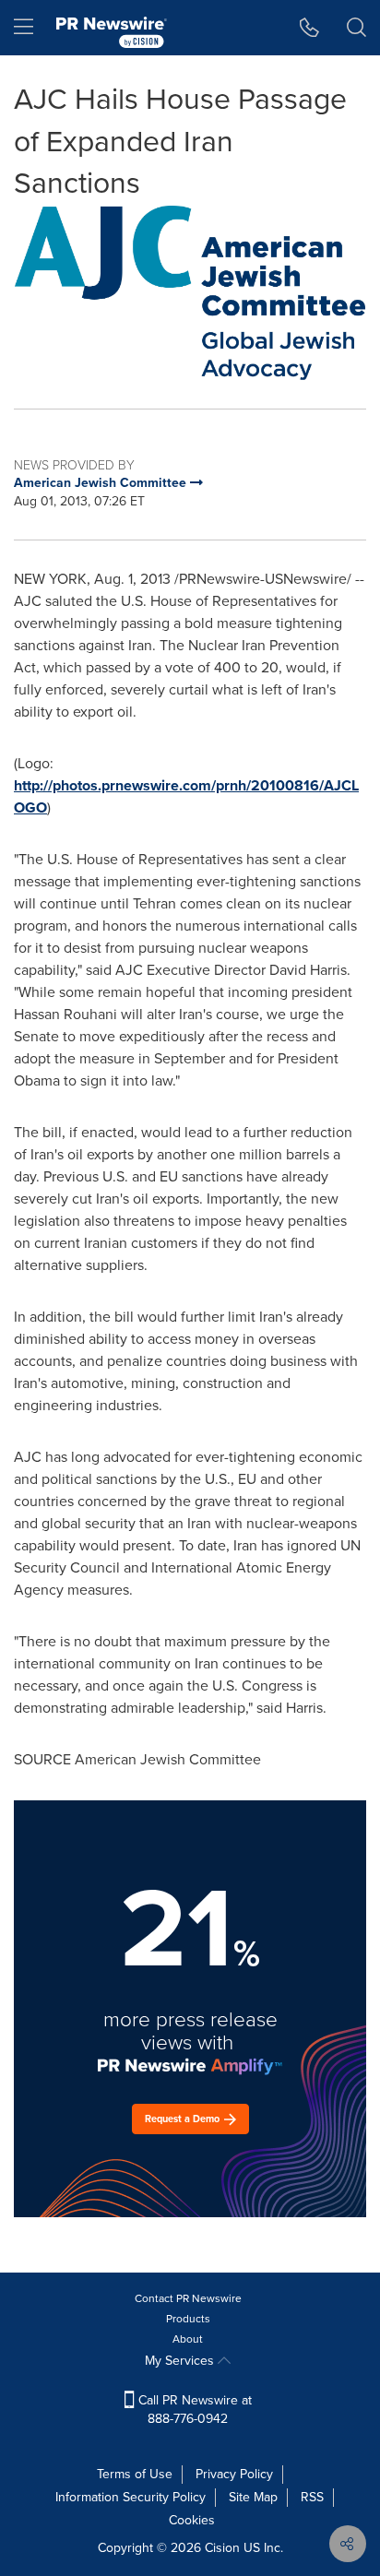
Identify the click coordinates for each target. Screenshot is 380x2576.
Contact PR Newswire (188, 2298)
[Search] (356, 28)
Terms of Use (135, 2474)
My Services (181, 2361)
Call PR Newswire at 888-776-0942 (193, 2410)
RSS (312, 2497)
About (188, 2339)
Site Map (253, 2497)
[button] (190, 293)
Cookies (192, 2520)
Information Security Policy (131, 2497)
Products (188, 2319)
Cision (222, 2548)
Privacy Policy (234, 2474)
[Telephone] (309, 28)
